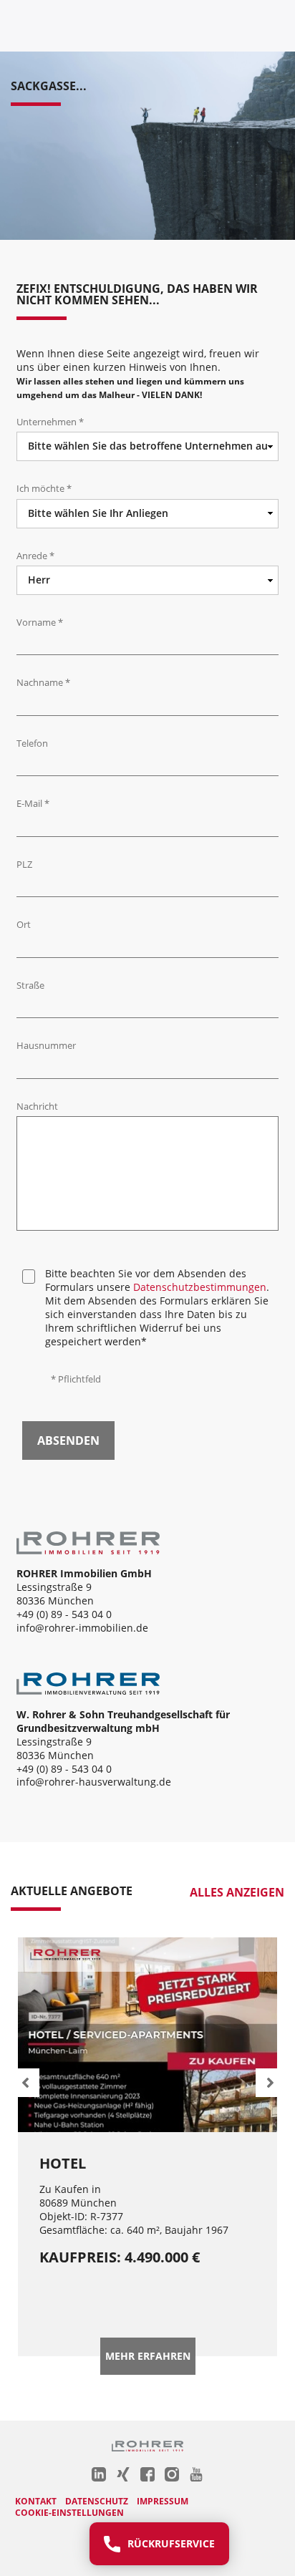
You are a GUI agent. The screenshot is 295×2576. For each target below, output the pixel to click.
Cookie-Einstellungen (69, 2513)
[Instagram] (172, 2474)
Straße (30, 986)
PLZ (24, 865)
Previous (25, 2083)
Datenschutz (97, 2501)
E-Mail (33, 804)
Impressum (163, 2501)
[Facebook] (147, 2474)
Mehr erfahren (148, 2356)
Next (270, 2083)
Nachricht (37, 1107)
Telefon (32, 744)
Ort (24, 925)
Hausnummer (46, 1046)
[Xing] (123, 2474)
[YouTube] (196, 2474)
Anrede (35, 556)
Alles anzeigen (237, 1893)
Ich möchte (44, 489)
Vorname (40, 623)
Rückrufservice (171, 2543)
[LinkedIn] (99, 2474)
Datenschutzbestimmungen (200, 1287)
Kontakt (36, 2501)
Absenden (68, 1440)
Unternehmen (50, 422)
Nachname (43, 683)
